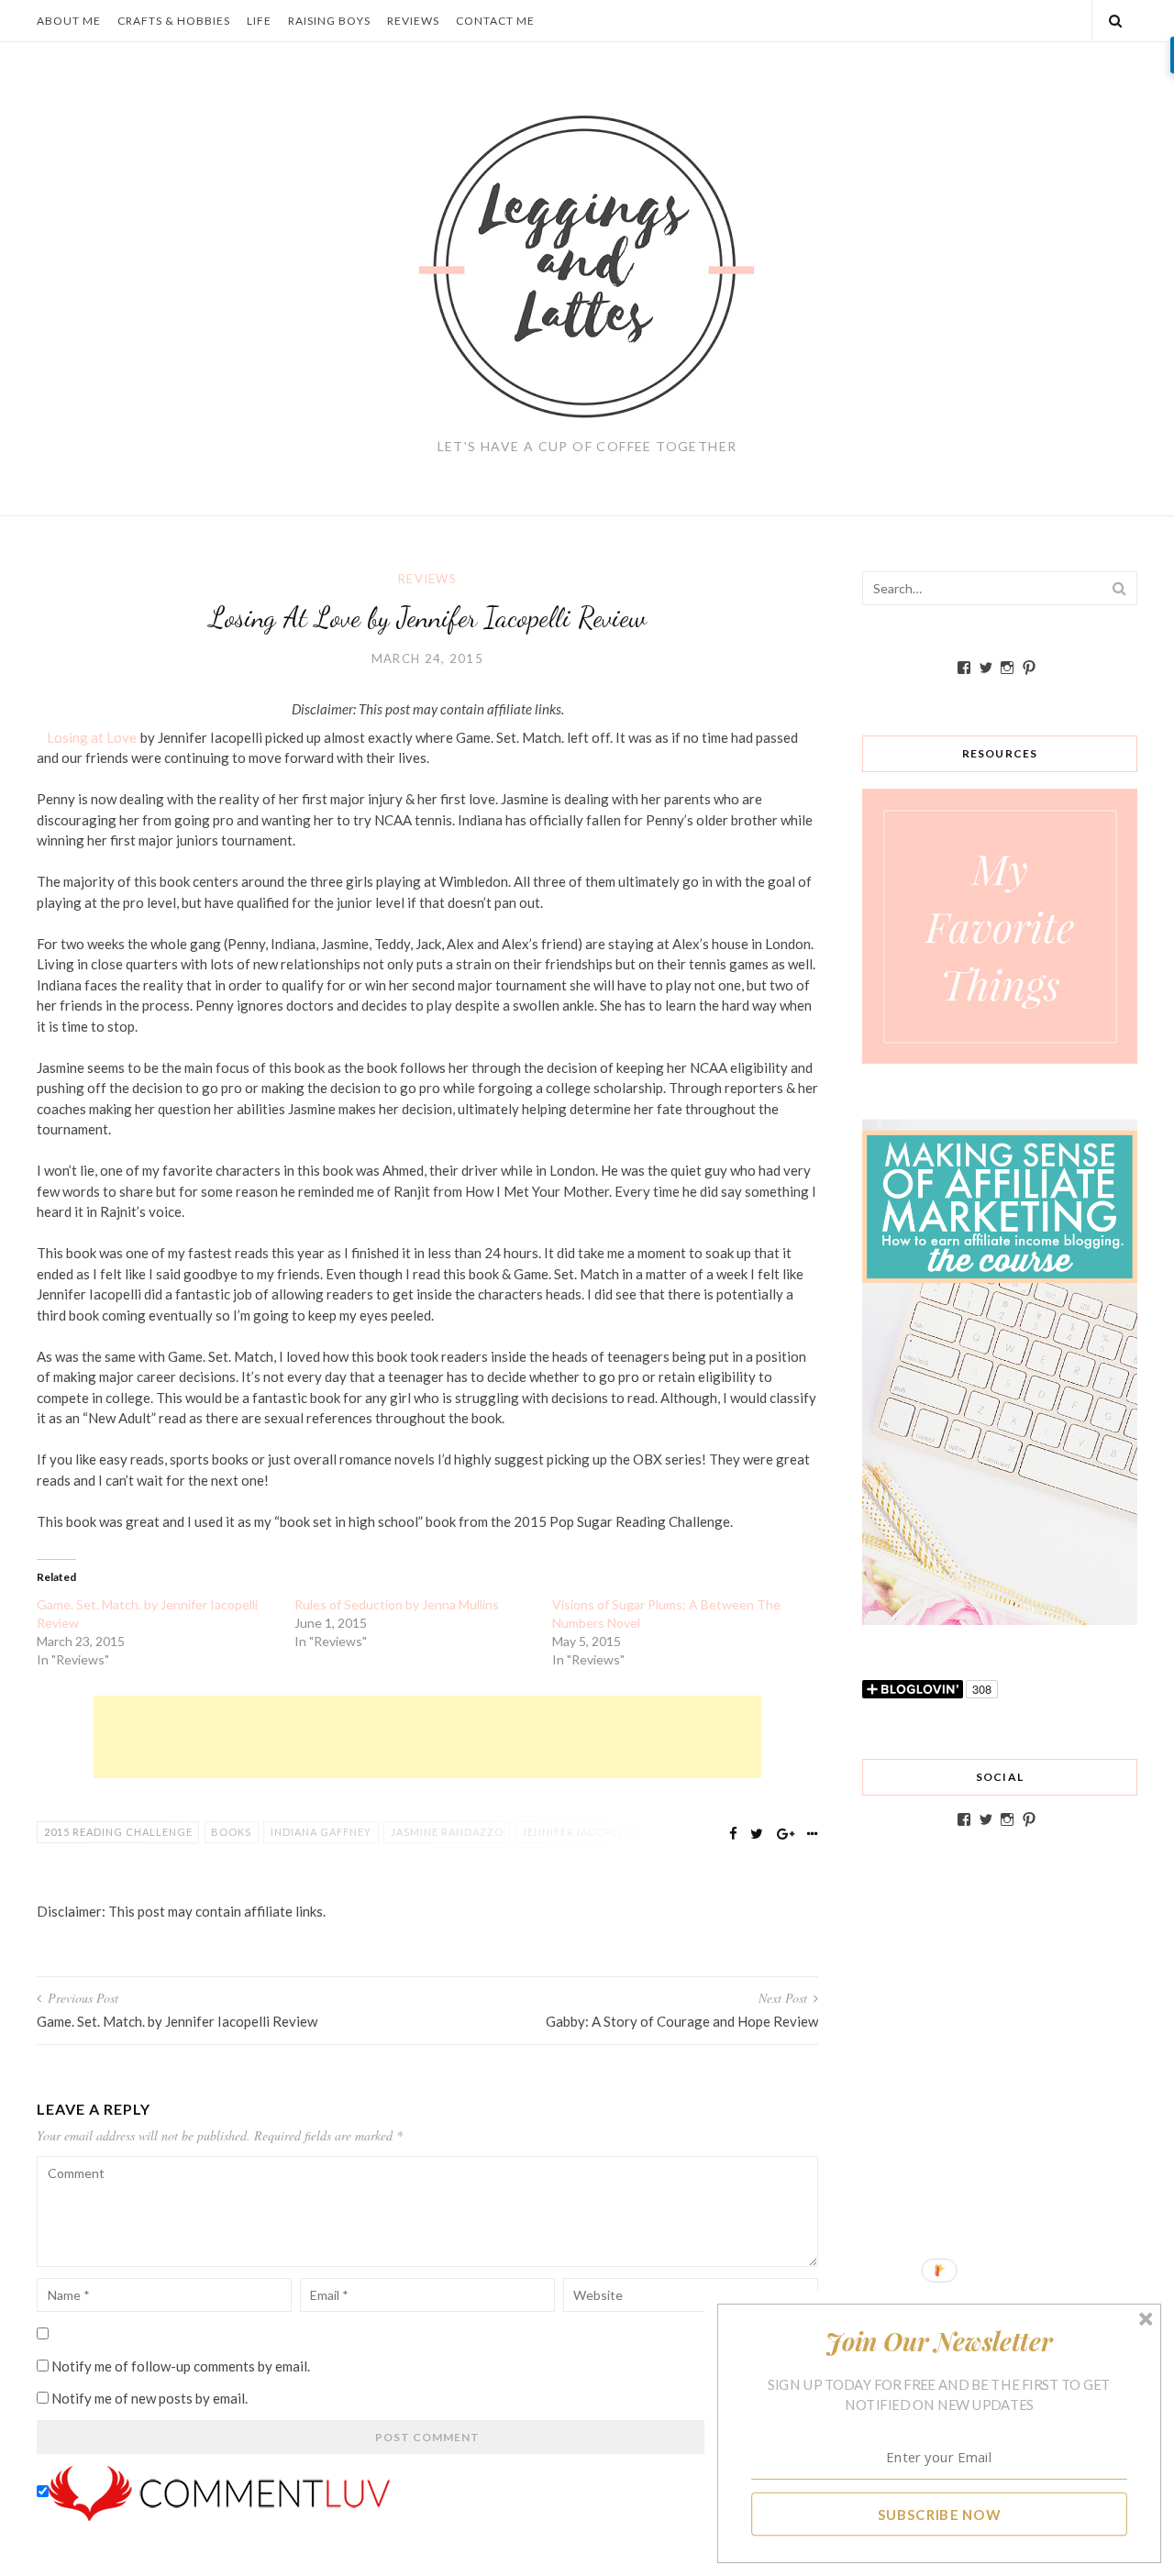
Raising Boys (329, 21)
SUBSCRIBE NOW (940, 2514)
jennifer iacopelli (578, 1832)
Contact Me (495, 21)
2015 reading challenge (118, 1832)
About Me (69, 21)
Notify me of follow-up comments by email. (181, 2366)
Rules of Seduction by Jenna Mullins (397, 1604)
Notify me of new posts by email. (150, 2398)
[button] (940, 2341)
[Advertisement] (427, 1737)
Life (259, 21)
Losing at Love (92, 737)
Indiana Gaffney (321, 1832)
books (231, 1832)
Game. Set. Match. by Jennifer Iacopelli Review (147, 1614)
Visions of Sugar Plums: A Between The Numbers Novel (666, 1614)
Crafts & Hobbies (174, 21)
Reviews (413, 21)
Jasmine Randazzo (447, 1832)
